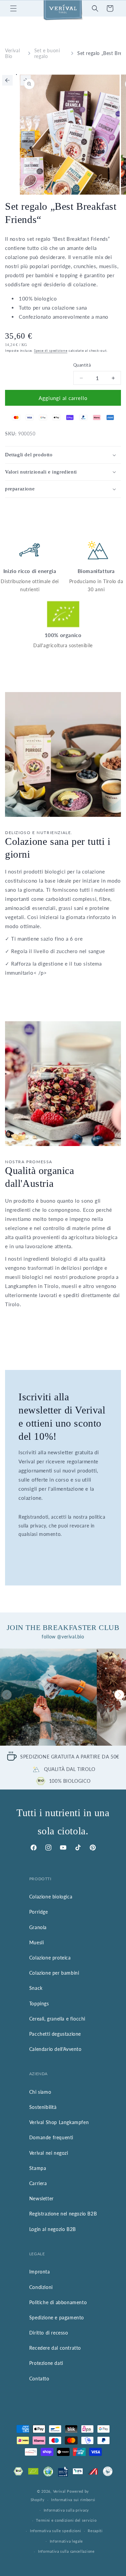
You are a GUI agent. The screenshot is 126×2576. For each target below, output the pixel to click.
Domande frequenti (51, 2137)
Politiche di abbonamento (58, 2302)
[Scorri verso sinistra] (7, 80)
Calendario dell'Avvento (55, 2049)
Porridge (39, 1912)
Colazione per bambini (54, 1973)
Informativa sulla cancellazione (66, 2551)
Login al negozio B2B (53, 2229)
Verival (59, 2491)
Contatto (39, 2379)
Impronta (40, 2272)
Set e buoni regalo (47, 53)
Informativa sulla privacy (67, 2510)
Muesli (37, 1942)
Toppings (39, 2003)
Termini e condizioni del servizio (66, 2520)
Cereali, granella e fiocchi (57, 2019)
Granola (38, 1927)
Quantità (82, 365)
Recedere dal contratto (55, 2348)
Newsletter (41, 2198)
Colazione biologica (51, 1897)
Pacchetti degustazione (55, 2034)
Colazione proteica (50, 1958)
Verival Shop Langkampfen (59, 2122)
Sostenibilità (43, 2107)
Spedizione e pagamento (57, 2317)
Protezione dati (46, 2363)
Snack (36, 1988)
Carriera (38, 2183)
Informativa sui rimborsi (73, 2500)
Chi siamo (40, 2092)
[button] (13, 8)
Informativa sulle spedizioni (56, 2531)
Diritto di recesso (49, 2333)
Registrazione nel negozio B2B (63, 2214)
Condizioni (41, 2287)
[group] (48, 1697)
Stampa (38, 2168)
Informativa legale (67, 2541)
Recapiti (95, 2531)
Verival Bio (12, 53)
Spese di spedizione (51, 350)
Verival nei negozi (49, 2153)
